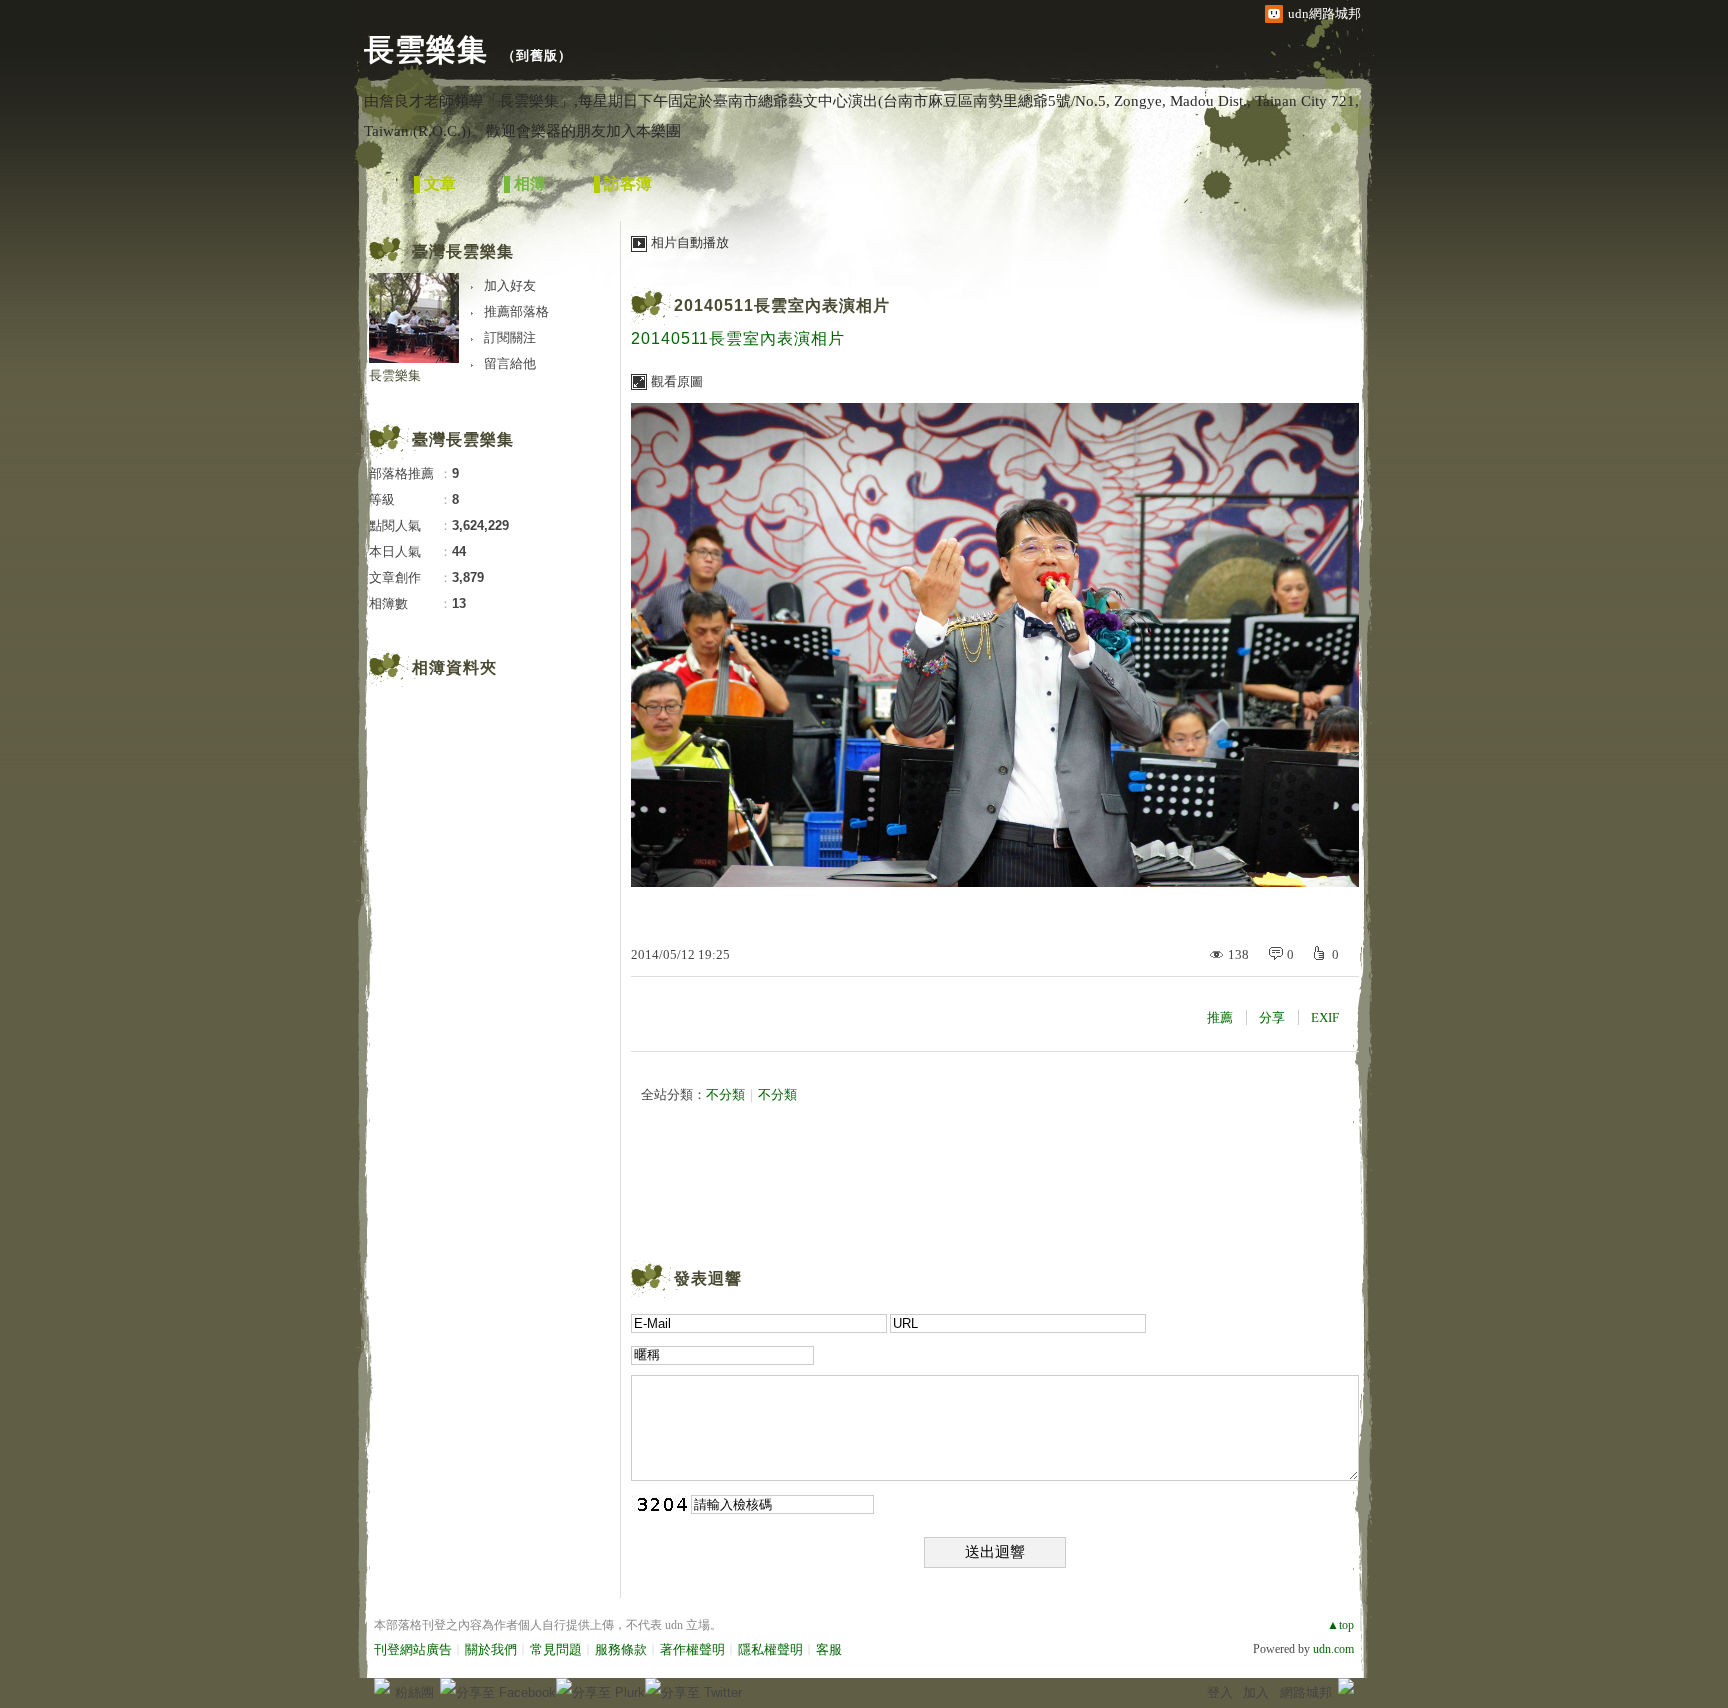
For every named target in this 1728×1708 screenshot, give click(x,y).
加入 (1256, 1692)
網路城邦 (1306, 1692)
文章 (440, 183)
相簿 (530, 183)
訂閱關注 (510, 337)
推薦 (1220, 1017)
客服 (829, 1649)
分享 (1272, 1017)
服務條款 (621, 1649)
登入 (1220, 1692)
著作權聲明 (692, 1649)
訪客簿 (628, 183)
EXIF (1325, 1017)
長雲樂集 (426, 49)
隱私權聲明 (770, 1649)
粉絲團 (414, 1692)
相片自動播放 (690, 242)
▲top (1340, 1625)
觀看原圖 (677, 381)
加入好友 (510, 285)
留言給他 (510, 363)
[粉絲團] (382, 1686)
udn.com (1333, 1649)
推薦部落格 (516, 311)
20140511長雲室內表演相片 (782, 305)
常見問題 (556, 1649)
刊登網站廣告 (413, 1649)
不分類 (725, 1094)
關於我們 (491, 1649)
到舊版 (537, 55)
